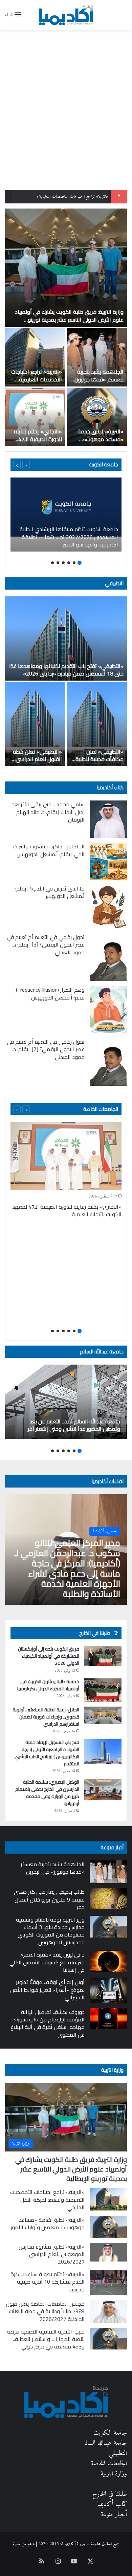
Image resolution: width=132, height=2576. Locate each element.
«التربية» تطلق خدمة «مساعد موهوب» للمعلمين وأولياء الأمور (98, 439)
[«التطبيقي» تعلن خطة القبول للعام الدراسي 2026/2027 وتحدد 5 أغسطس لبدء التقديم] (35, 724)
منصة (17, 2544)
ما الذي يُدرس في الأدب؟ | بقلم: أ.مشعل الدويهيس (50, 892)
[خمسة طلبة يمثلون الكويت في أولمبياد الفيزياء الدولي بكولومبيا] (103, 1690)
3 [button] (69, 563)
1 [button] (80, 563)
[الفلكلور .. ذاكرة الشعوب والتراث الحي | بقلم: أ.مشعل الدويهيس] (108, 861)
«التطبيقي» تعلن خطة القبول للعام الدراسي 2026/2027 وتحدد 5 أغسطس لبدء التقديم (37, 763)
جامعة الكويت (110, 2433)
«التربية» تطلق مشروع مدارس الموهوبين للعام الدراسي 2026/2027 (52, 2254)
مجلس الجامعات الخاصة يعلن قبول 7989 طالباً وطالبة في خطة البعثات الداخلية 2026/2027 (45, 2311)
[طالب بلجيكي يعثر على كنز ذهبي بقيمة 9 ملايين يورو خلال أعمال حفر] (108, 1898)
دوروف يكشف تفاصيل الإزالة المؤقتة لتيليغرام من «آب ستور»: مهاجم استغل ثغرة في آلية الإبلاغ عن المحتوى (48, 2023)
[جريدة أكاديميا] (66, 15)
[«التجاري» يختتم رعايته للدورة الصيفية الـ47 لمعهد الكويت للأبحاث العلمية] (35, 417)
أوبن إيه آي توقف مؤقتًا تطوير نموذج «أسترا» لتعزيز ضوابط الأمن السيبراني (47, 1990)
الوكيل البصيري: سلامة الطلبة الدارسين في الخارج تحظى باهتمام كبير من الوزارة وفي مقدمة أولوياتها (47, 1793)
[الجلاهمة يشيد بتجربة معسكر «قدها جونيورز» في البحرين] (97, 357)
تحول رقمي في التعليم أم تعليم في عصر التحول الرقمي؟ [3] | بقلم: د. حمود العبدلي (46, 945)
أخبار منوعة (114, 2515)
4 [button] (63, 563)
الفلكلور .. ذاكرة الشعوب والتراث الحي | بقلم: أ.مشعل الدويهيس (49, 850)
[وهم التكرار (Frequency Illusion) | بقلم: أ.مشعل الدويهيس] (108, 1010)
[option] (66, 327)
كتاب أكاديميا (110, 787)
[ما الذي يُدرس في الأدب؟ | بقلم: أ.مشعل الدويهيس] (108, 907)
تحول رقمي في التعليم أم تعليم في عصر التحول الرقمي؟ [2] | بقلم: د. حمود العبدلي (46, 1049)
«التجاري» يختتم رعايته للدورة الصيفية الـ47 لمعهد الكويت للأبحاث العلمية (38, 443)
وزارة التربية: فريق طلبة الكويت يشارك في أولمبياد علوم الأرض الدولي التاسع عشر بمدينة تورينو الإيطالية (69, 319)
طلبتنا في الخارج (110, 2494)
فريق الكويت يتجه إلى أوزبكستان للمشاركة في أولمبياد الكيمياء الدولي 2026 (49, 1656)
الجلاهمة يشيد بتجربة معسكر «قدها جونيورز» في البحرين (98, 379)
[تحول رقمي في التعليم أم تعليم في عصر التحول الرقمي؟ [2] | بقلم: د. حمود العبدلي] (108, 1062)
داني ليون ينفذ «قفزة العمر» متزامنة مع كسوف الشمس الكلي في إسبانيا (47, 1962)
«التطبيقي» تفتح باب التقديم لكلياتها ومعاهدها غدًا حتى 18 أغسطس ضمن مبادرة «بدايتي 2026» (66, 670)
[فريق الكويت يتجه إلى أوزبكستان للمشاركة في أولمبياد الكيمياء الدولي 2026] (103, 1656)
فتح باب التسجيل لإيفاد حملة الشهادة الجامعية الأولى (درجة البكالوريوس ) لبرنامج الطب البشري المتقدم (47, 1753)
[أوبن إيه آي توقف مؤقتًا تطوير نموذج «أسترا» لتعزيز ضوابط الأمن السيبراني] (108, 1991)
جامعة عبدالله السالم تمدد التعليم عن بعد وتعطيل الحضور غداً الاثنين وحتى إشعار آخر (74, 1425)
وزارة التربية (112, 2070)
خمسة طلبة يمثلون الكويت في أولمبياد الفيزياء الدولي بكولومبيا (48, 1685)
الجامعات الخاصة (101, 1109)
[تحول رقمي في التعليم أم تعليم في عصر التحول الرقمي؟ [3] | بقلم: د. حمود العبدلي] (108, 957)
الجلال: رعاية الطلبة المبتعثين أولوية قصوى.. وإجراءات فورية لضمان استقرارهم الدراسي (46, 1717)
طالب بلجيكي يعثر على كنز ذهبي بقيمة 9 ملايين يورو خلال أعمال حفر (49, 1899)
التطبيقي (114, 583)
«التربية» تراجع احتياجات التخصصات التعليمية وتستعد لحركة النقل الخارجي (37, 383)
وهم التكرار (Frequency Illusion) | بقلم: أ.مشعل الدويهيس (49, 993)
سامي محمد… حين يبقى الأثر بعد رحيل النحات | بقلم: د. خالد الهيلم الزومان (48, 812)
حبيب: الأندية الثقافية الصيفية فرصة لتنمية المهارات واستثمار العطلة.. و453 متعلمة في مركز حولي (46, 2339)
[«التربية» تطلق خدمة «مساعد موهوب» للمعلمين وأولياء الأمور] (97, 417)
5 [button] (58, 563)
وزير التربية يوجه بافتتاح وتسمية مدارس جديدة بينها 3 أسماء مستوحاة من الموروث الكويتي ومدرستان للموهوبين (50, 1931)
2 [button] (74, 563)
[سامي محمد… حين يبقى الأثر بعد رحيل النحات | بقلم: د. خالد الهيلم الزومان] (108, 819)
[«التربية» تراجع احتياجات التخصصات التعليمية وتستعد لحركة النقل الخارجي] (35, 357)
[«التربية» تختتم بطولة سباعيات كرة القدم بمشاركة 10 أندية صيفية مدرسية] (108, 2283)
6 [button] (52, 563)
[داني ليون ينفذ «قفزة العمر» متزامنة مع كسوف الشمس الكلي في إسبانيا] (108, 1961)
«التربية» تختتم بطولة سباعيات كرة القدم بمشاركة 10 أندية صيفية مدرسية (48, 2282)
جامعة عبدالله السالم (102, 1352)
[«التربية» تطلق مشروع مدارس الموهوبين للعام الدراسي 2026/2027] (108, 2252)
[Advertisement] (66, 120)
